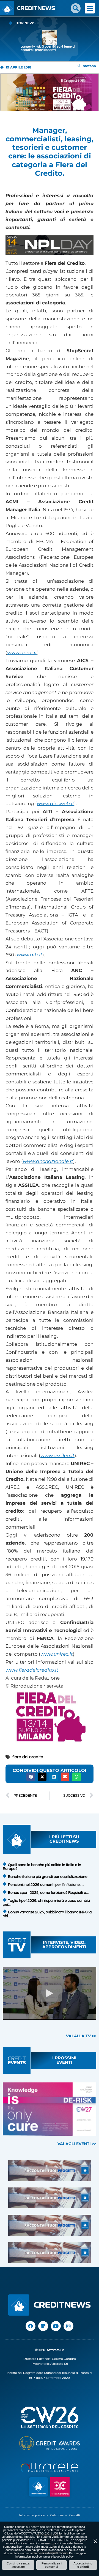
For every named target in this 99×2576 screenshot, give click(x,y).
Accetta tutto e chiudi (83, 2565)
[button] (76, 8)
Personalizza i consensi (52, 2565)
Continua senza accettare (18, 2565)
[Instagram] (68, 2326)
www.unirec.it (57, 1654)
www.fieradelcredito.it (32, 1670)
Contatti (75, 2515)
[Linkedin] (43, 2326)
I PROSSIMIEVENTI (64, 2060)
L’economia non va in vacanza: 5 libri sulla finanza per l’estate (48, 48)
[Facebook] (31, 2326)
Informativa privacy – (35, 2515)
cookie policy (65, 2556)
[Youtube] (56, 2326)
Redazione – (60, 2515)
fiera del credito (28, 1757)
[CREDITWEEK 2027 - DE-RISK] (50, 2109)
